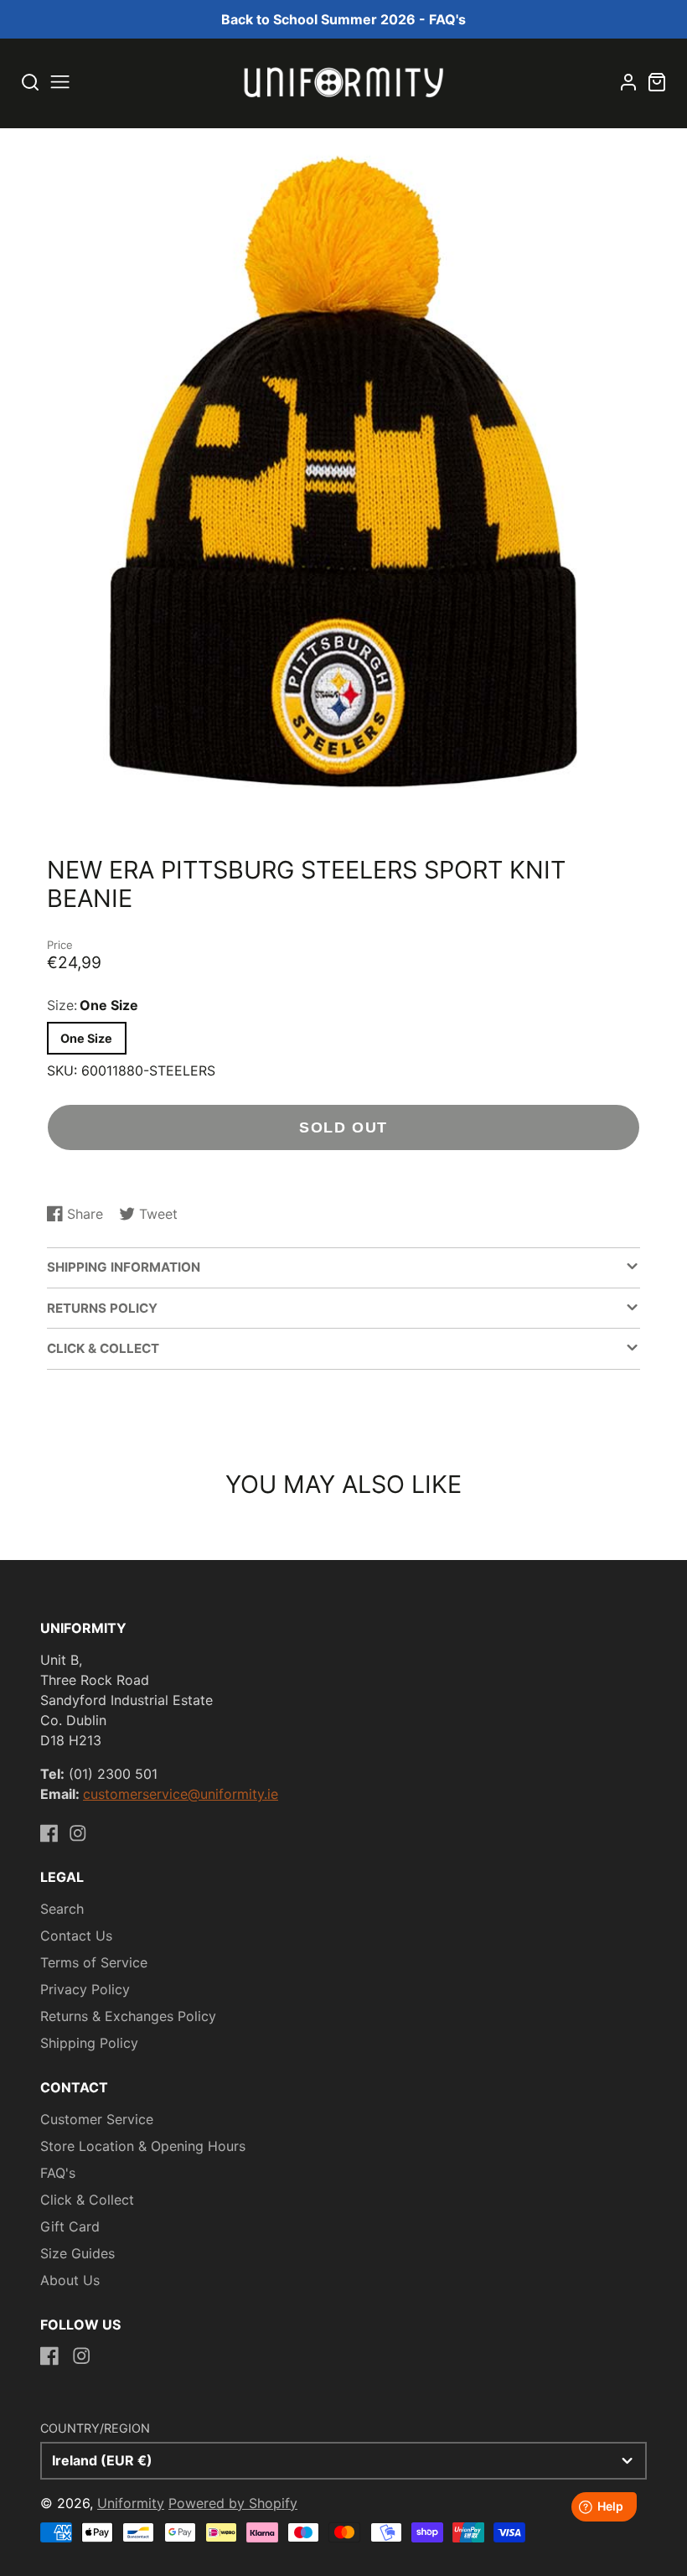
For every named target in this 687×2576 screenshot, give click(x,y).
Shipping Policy (89, 2043)
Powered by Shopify (233, 2503)
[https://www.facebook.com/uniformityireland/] (49, 1833)
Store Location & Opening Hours (143, 2146)
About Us (70, 2280)
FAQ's (58, 2173)
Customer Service (97, 2119)
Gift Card (70, 2226)
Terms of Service (94, 1962)
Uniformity (131, 2503)
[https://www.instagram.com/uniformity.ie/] (78, 1833)
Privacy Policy (85, 1989)
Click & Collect (87, 2200)
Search (62, 1909)
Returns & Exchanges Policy (128, 2016)
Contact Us (76, 1936)
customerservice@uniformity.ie (181, 1794)
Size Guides (77, 2253)
